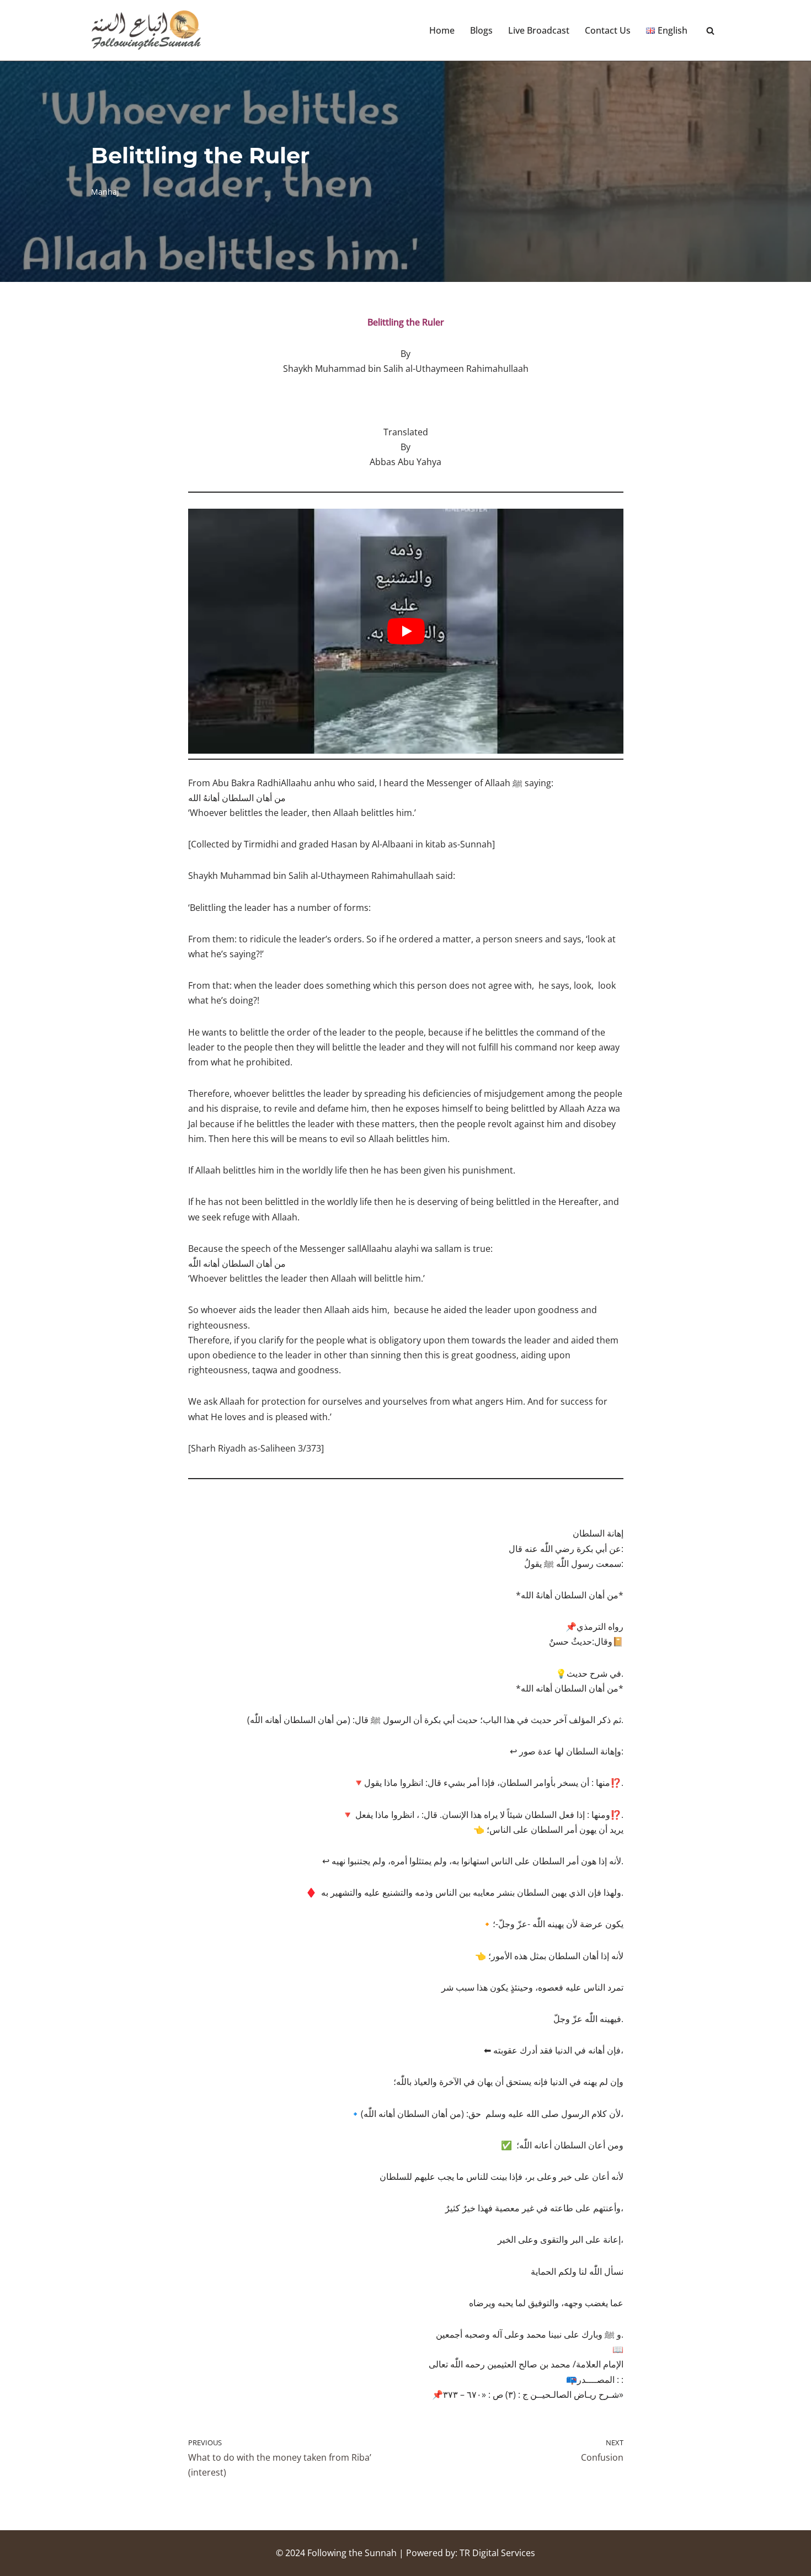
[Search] (710, 31)
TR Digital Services (497, 2553)
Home (442, 30)
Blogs (481, 30)
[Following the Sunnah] (146, 30)
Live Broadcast (539, 30)
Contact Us (608, 30)
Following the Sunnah (352, 2553)
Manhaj (105, 192)
